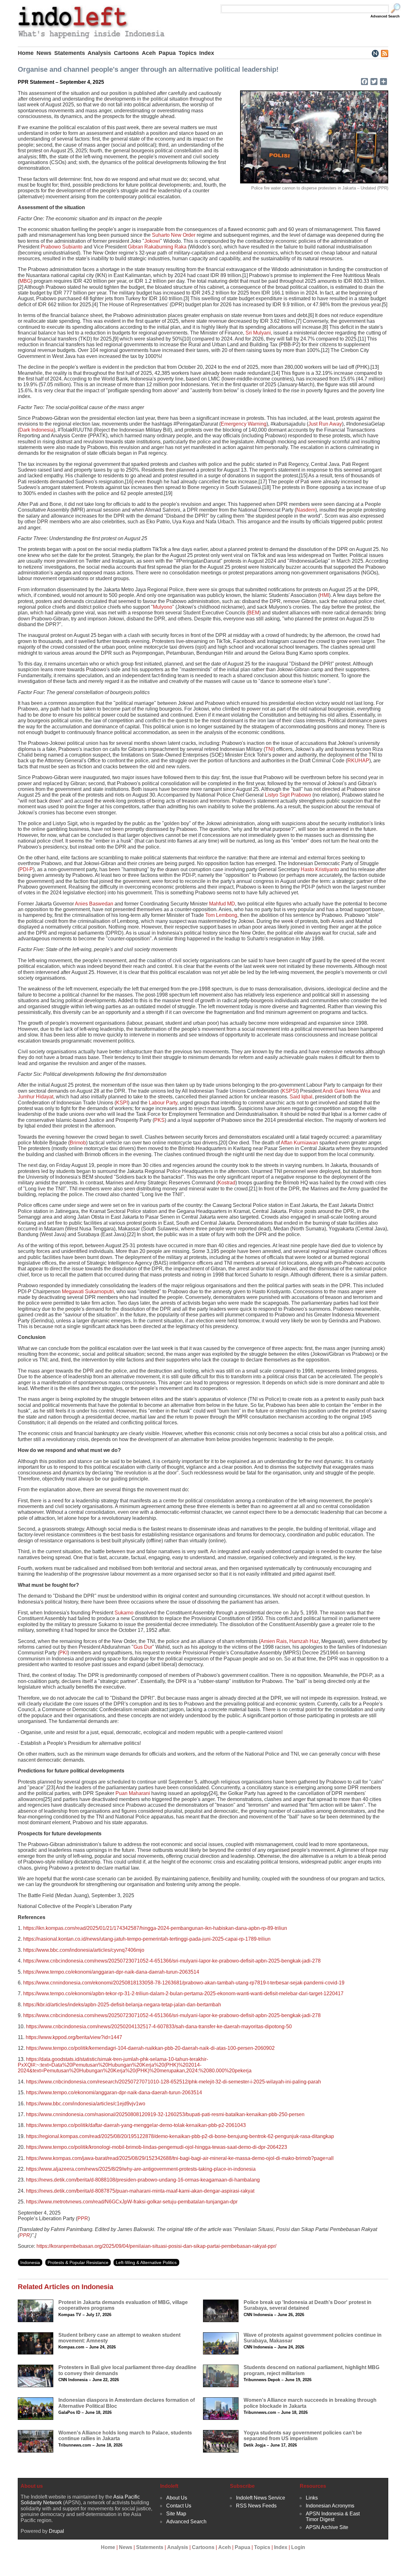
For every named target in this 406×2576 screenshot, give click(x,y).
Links (312, 2498)
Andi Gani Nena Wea (347, 1091)
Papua (167, 53)
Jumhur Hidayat (36, 1097)
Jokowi (152, 241)
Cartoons (126, 53)
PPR (83, 2218)
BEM (254, 613)
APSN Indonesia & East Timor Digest (333, 2516)
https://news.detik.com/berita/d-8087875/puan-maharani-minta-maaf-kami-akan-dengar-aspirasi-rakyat (140, 2191)
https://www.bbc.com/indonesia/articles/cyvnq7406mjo (84, 1950)
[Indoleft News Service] (375, 53)
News (44, 53)
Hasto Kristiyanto (320, 869)
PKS (159, 1120)
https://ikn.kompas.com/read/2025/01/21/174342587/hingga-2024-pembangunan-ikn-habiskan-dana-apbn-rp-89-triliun (155, 1928)
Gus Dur (143, 1647)
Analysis (99, 53)
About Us (177, 2498)
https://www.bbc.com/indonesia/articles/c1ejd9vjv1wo (86, 2104)
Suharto (161, 235)
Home (26, 53)
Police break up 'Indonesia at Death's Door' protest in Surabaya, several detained (308, 2305)
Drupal (56, 2531)
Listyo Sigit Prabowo (288, 795)
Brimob (78, 1143)
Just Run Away (325, 424)
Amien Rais (274, 1641)
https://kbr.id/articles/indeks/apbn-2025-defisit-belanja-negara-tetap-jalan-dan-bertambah (122, 2005)
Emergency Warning (244, 424)
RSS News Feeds (256, 2506)
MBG (25, 281)
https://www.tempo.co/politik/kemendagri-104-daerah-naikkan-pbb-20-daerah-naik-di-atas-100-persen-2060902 (150, 2048)
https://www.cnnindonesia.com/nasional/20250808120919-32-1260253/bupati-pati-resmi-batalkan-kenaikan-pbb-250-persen (165, 2114)
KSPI (122, 1103)
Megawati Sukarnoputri (88, 1291)
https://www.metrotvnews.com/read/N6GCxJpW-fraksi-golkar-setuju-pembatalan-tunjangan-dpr (132, 2202)
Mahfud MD (222, 904)
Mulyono (163, 607)
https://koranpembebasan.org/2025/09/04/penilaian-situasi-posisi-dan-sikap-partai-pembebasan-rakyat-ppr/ (156, 2246)
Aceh (149, 53)
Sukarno (124, 1613)
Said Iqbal (301, 1097)
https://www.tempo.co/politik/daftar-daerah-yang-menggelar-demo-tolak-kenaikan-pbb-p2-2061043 (136, 2125)
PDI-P (26, 869)
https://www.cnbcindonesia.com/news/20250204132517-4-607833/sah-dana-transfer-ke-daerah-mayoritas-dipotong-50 (159, 2026)
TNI (269, 749)
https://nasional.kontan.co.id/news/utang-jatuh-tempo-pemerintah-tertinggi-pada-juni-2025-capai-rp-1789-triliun (147, 1939)
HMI (324, 595)
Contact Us (179, 2506)
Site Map (176, 2514)
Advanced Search (385, 16)
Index (207, 53)
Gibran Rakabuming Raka (157, 247)
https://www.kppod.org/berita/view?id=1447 (74, 2037)
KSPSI (290, 1091)
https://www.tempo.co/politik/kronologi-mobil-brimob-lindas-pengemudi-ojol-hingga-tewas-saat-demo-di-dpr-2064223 (157, 2147)
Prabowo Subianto (62, 247)
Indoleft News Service (261, 2498)
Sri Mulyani (258, 333)
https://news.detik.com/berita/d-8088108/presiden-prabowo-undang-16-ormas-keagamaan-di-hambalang (143, 2180)
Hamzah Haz (304, 1641)
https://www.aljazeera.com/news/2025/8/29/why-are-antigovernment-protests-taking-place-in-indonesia (141, 2169)
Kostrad (227, 1183)
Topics (188, 53)
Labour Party (163, 1103)
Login (298, 2547)
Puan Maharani (133, 1793)
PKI (63, 1653)
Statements (70, 53)
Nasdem (306, 510)
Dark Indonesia (36, 430)
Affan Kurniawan (299, 1143)
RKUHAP (358, 761)
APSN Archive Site (327, 2527)
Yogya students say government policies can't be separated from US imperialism (303, 2436)
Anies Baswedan (94, 904)
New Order (183, 235)
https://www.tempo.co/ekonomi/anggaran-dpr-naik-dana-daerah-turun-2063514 (111, 1972)
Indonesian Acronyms (330, 2506)
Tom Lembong (221, 915)
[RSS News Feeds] (384, 53)
